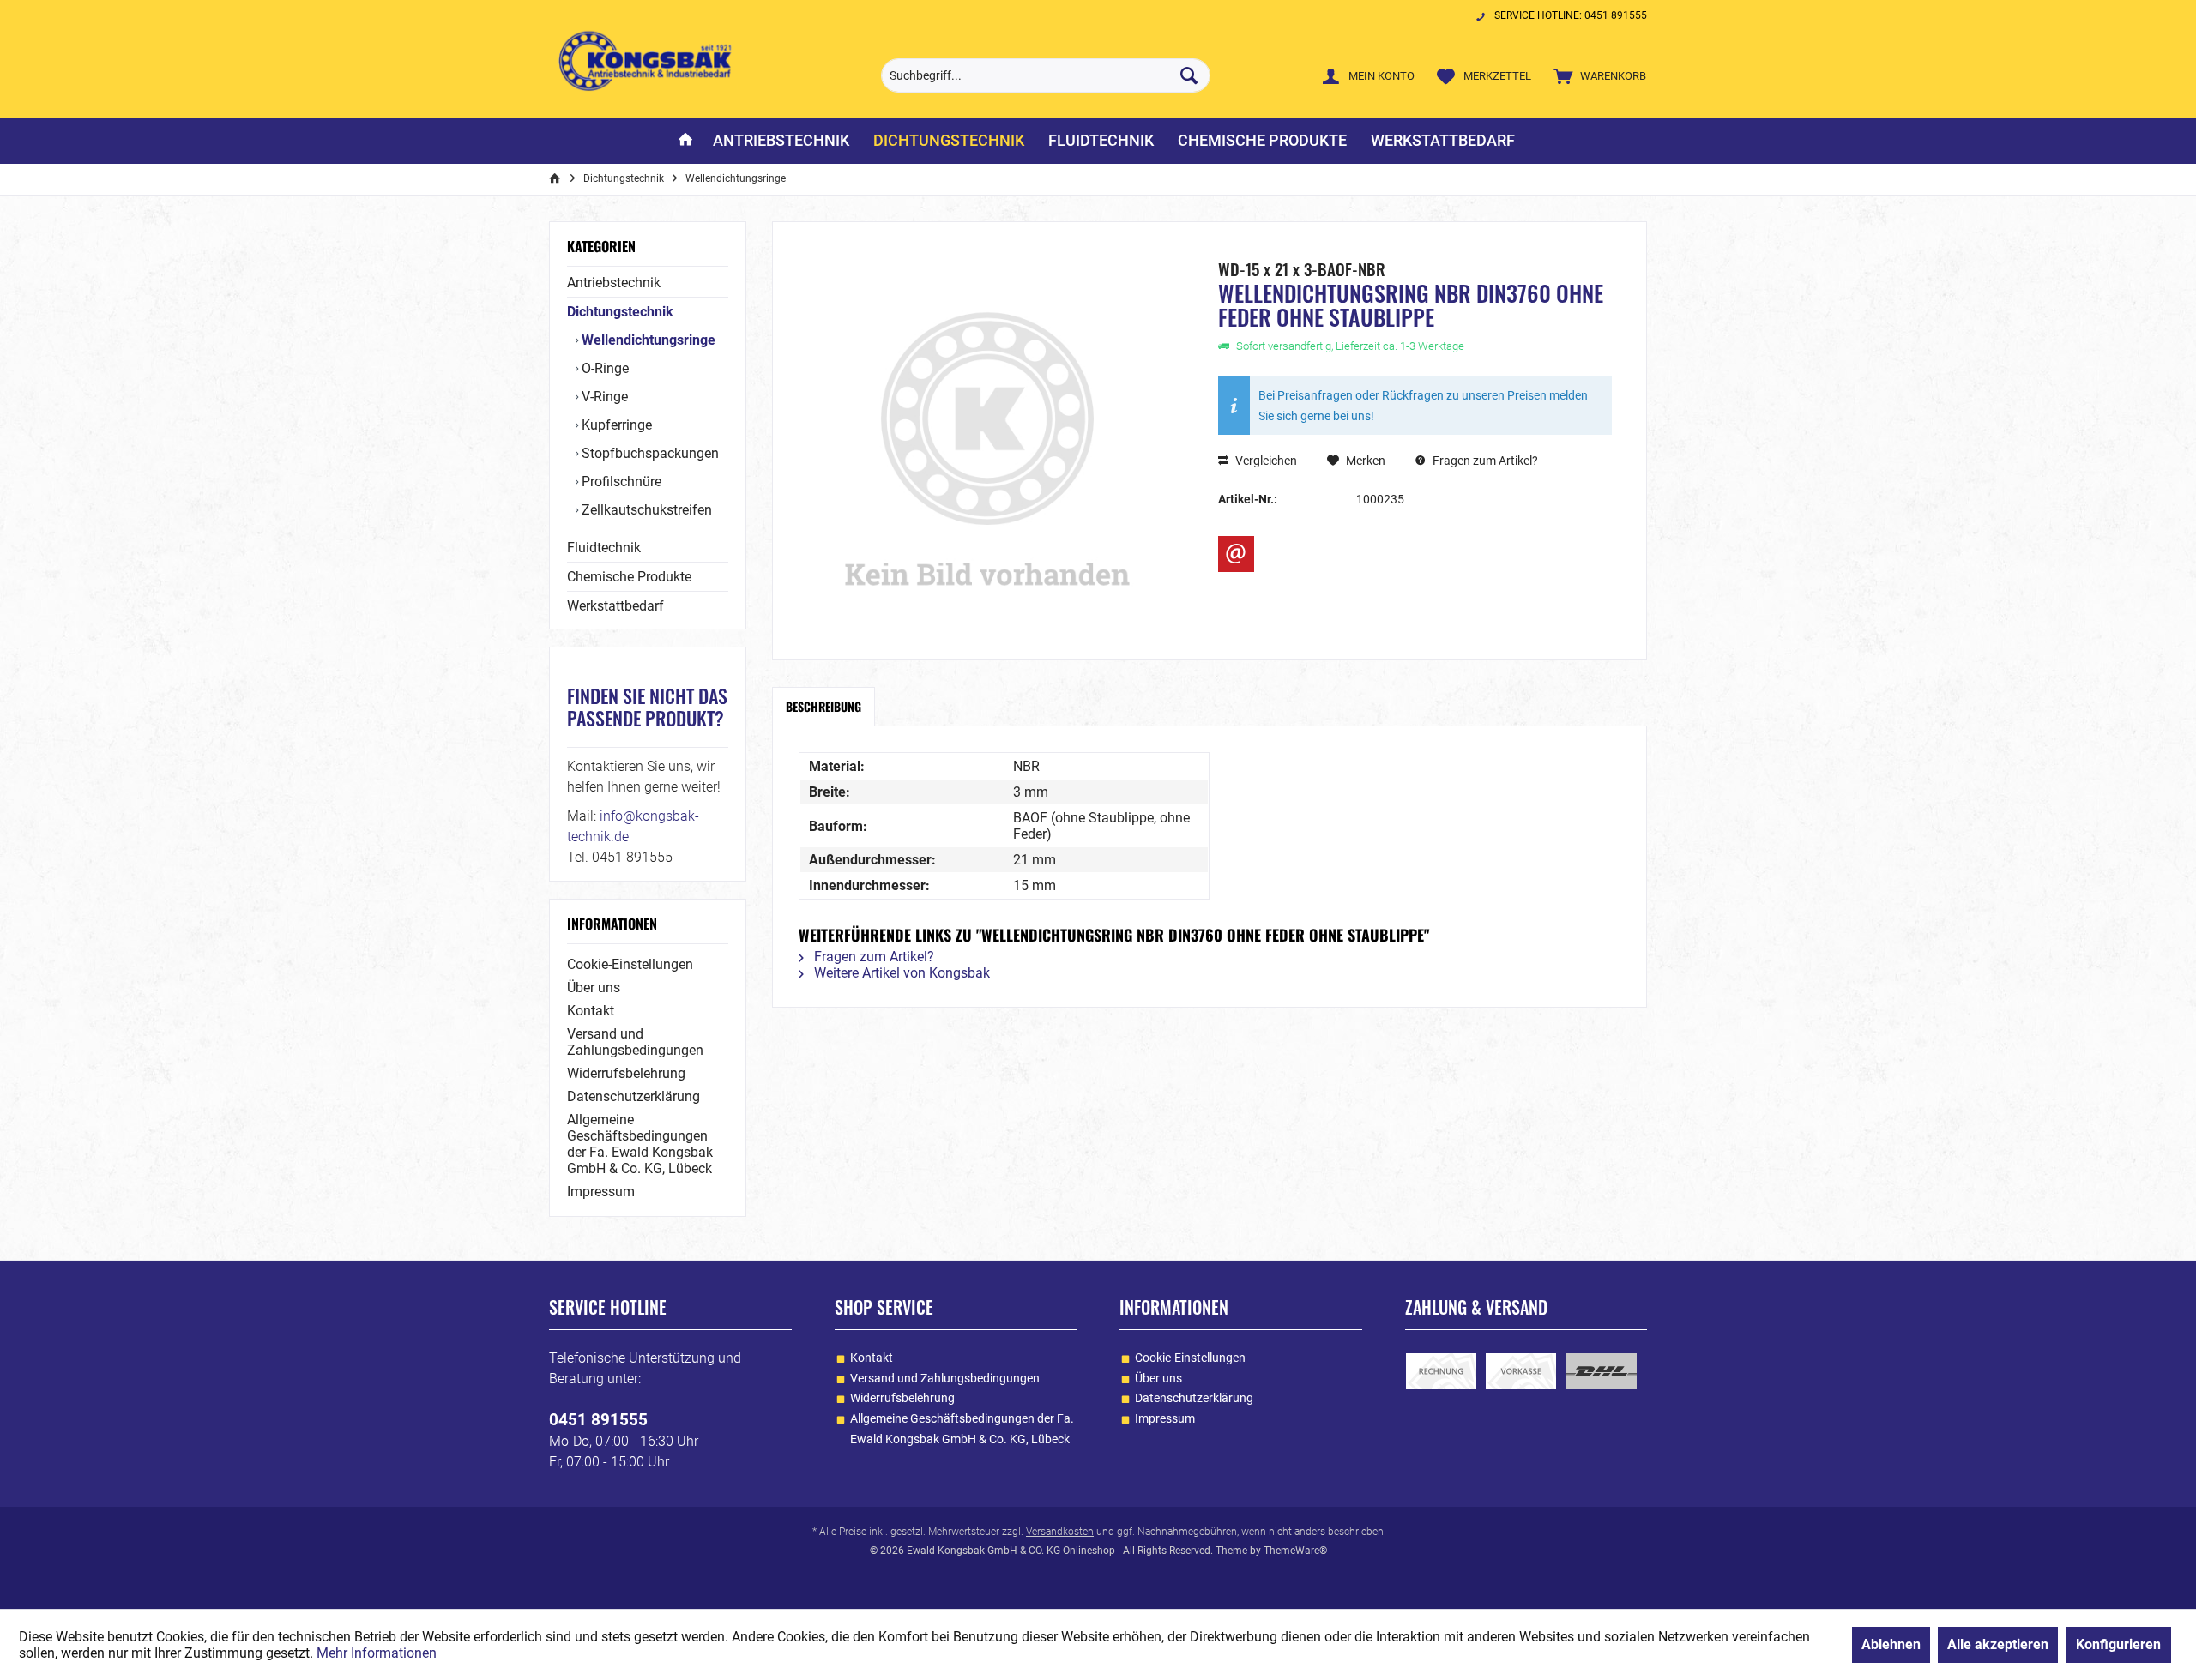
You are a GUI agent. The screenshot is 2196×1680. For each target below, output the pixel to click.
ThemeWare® (1295, 1551)
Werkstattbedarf (615, 606)
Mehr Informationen (377, 1653)
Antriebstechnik (614, 283)
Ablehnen (1891, 1644)
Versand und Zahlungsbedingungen (635, 1042)
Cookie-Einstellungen (630, 964)
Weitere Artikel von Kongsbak (900, 973)
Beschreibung (823, 706)
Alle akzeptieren (1998, 1644)
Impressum (601, 1192)
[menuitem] (1596, 75)
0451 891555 (598, 1420)
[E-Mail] (1236, 554)
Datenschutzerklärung (633, 1096)
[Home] (685, 141)
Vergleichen (1265, 461)
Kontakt (591, 1011)
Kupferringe (615, 425)
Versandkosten (1060, 1532)
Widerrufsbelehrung (626, 1073)
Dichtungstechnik (620, 312)
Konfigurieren (2118, 1644)
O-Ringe (603, 368)
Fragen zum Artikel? (1484, 461)
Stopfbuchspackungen (649, 453)
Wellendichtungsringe (647, 340)
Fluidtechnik (604, 548)
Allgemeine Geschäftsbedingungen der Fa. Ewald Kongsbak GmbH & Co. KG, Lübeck (640, 1144)
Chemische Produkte (629, 577)
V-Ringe (603, 397)
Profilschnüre (620, 482)
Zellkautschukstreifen (645, 510)
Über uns (594, 988)
